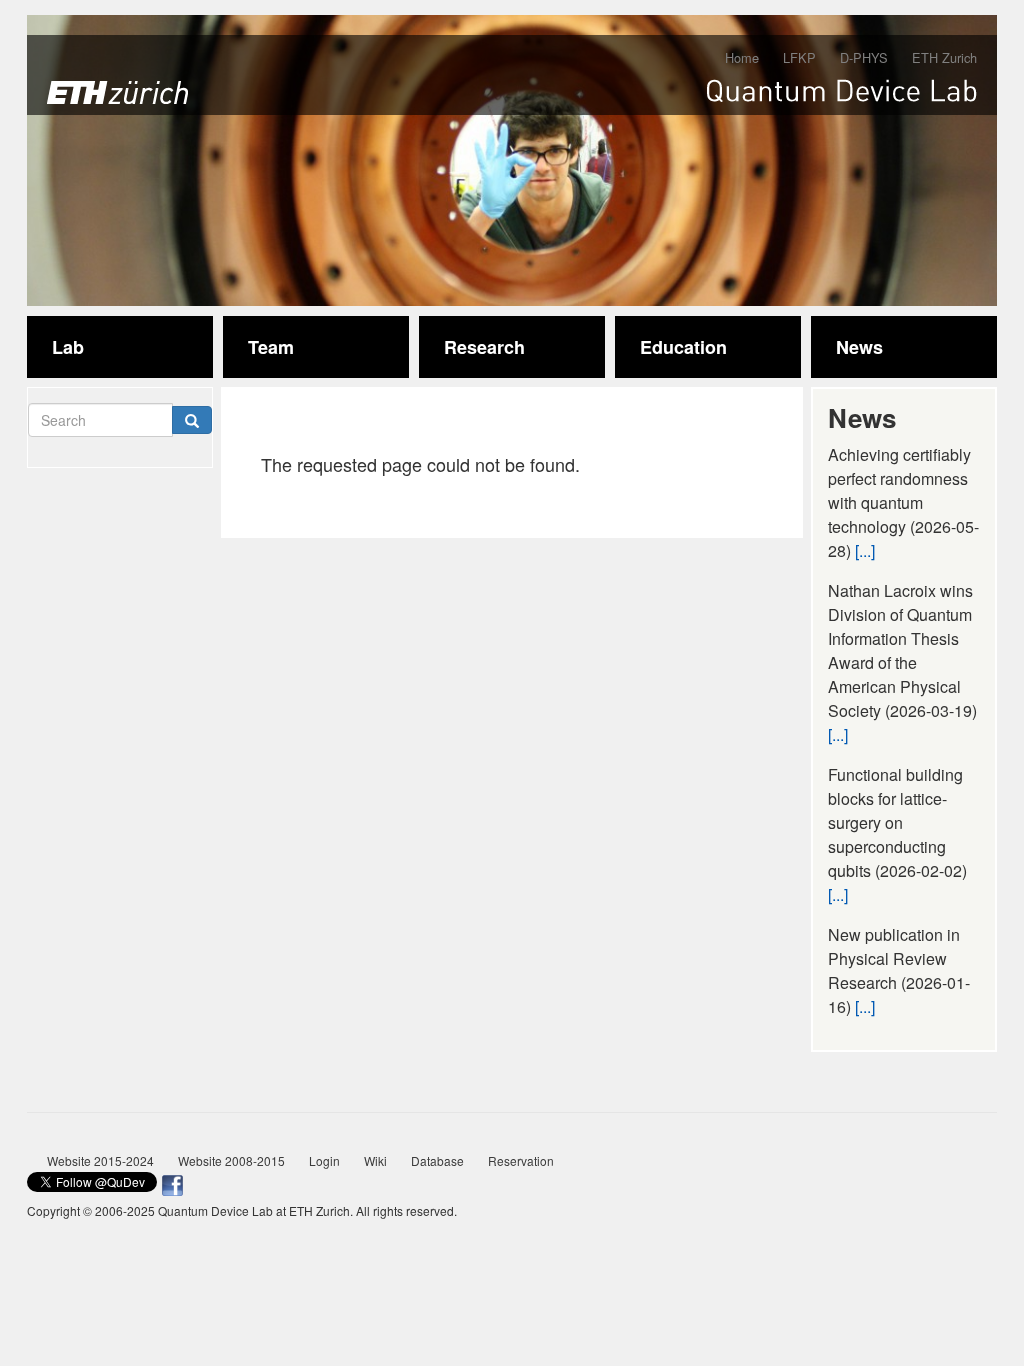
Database (437, 1160)
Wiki (375, 1160)
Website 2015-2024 (100, 1160)
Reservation (521, 1160)
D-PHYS (864, 57)
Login (324, 1160)
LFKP (799, 57)
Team (271, 347)
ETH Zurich (944, 57)
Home (742, 57)
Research (484, 347)
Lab (68, 347)
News (859, 347)
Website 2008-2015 (231, 1160)
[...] (865, 550)
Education (683, 347)
